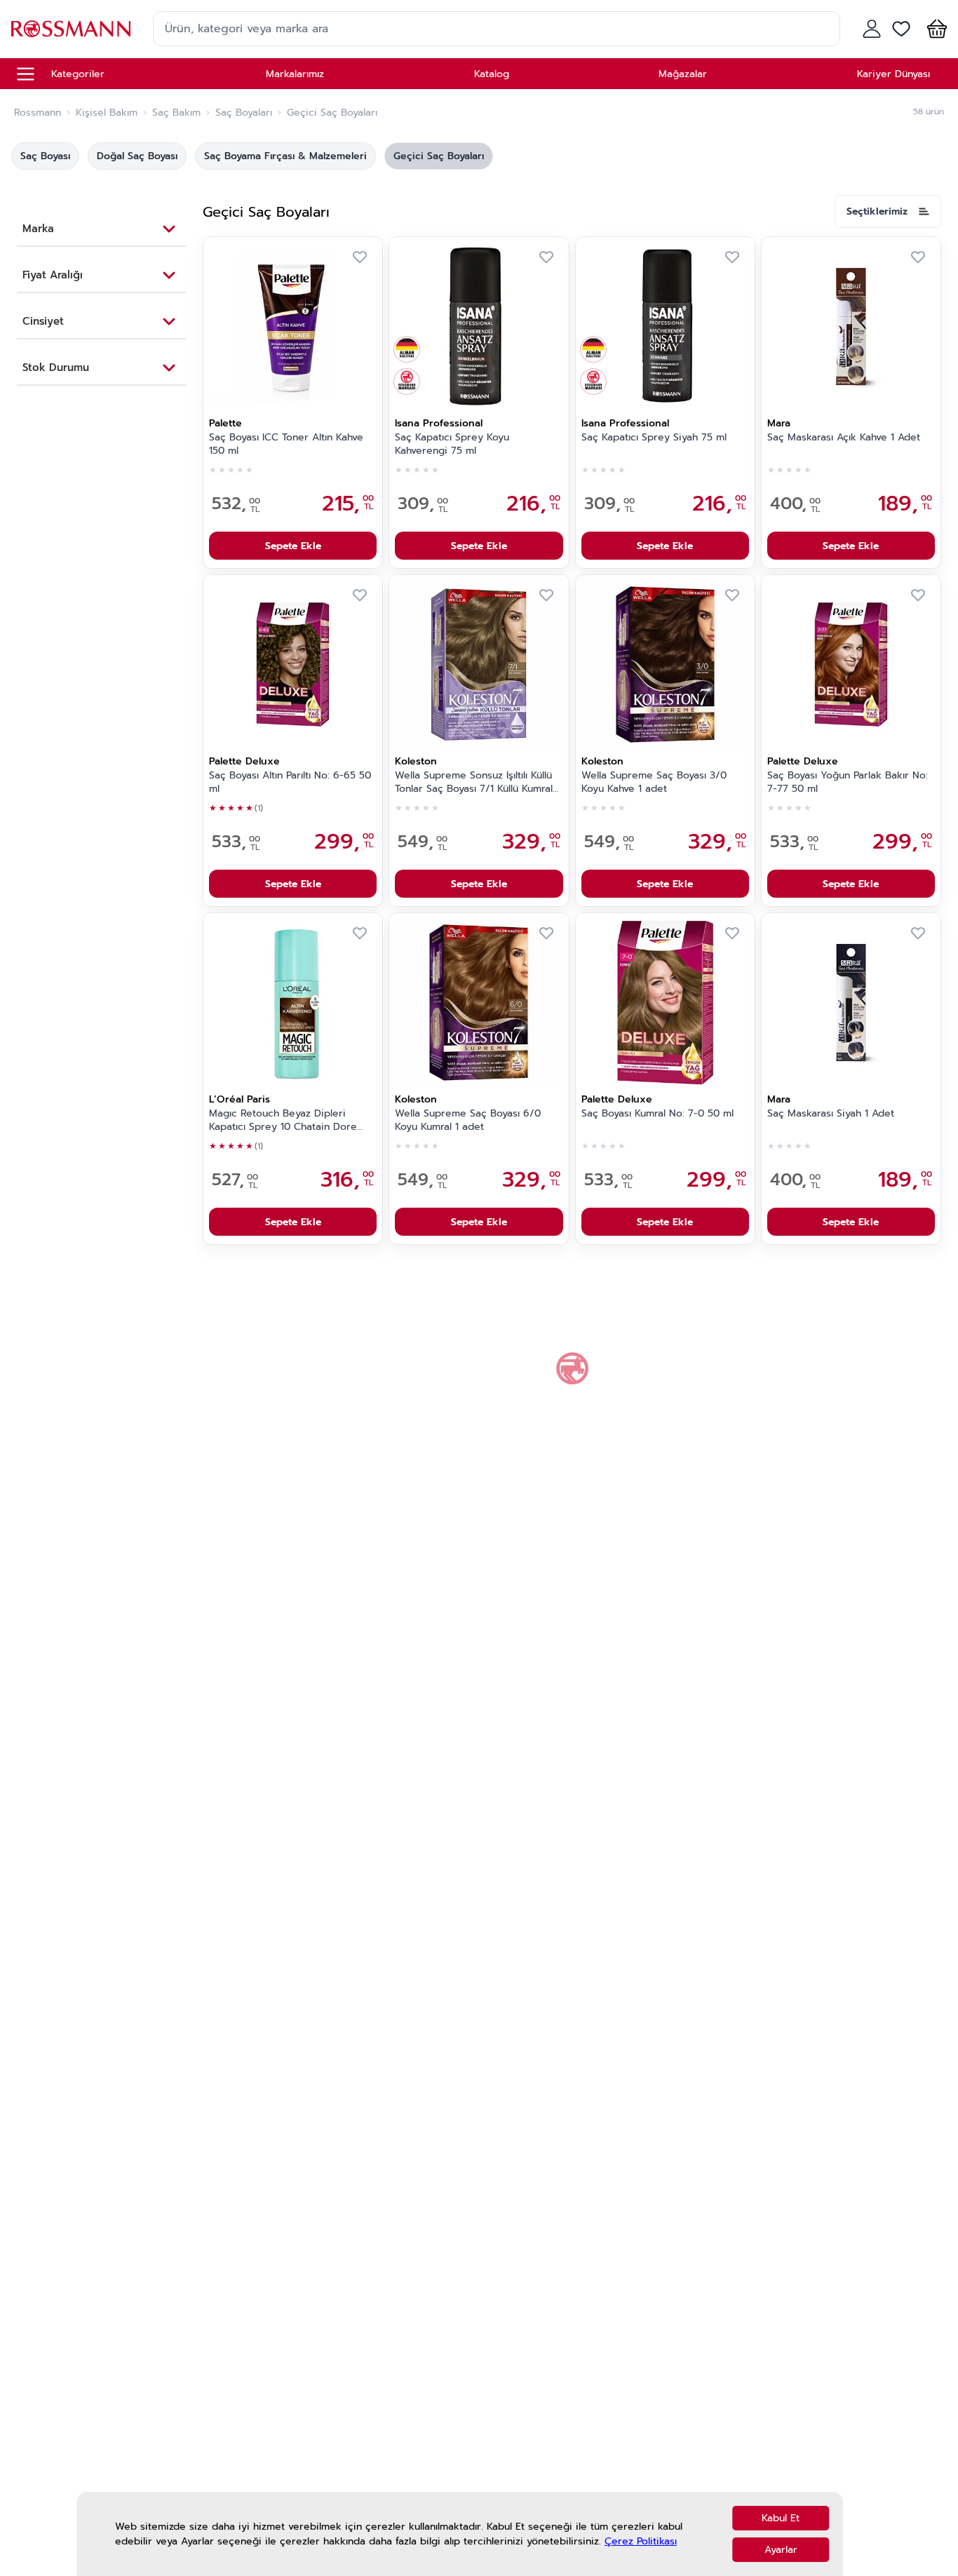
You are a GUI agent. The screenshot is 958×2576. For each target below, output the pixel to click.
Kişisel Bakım (107, 113)
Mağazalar (683, 74)
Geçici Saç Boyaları (439, 156)
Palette (225, 423)
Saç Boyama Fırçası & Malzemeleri (285, 156)
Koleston (416, 761)
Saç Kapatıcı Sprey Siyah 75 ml (654, 438)
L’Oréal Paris (239, 1099)
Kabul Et (781, 2518)
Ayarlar (781, 2550)
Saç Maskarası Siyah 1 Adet (831, 1114)
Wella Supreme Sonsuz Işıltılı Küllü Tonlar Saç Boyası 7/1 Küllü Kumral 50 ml (474, 783)
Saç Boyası (45, 156)
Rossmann (38, 113)
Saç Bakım (176, 113)
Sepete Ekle (293, 546)
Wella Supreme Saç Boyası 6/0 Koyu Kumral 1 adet (468, 1120)
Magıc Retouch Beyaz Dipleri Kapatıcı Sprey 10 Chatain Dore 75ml (283, 1121)
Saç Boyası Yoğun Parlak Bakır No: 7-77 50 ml (848, 782)
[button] (934, 29)
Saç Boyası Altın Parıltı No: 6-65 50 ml (290, 782)
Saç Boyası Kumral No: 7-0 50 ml (657, 1114)
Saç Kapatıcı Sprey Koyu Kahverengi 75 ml (452, 444)
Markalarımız (295, 74)
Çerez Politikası (641, 2541)
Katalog (492, 74)
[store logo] (71, 28)
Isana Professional (439, 423)
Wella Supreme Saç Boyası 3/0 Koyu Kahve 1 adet (654, 782)
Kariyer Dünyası (893, 74)
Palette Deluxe (244, 761)
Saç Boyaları (244, 113)
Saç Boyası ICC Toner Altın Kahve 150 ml (286, 444)
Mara (779, 423)
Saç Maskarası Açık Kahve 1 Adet (844, 438)
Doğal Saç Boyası (137, 156)
